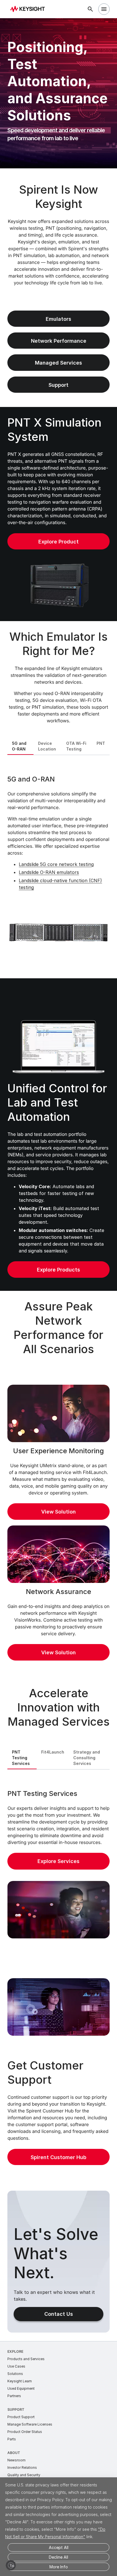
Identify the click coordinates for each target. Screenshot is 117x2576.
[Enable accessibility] (11, 2565)
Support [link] (58, 385)
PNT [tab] (101, 743)
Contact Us (59, 2314)
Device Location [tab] (47, 746)
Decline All (58, 2557)
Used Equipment (21, 2388)
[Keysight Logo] (29, 9)
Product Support (21, 2417)
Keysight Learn (20, 2381)
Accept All (59, 2547)
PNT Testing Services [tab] (21, 1758)
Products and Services (26, 2359)
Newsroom (16, 2460)
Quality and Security (24, 2475)
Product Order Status (25, 2432)
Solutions (15, 2374)
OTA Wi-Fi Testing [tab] (76, 746)
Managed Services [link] (58, 363)
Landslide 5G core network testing (56, 864)
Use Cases (16, 2366)
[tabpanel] (58, 866)
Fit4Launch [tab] (53, 1752)
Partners (14, 2396)
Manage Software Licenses (30, 2424)
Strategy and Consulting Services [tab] (87, 1758)
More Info (59, 2567)
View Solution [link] (58, 1512)
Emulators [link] (58, 319)
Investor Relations (22, 2468)
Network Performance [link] (59, 341)
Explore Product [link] (58, 542)
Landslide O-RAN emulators (49, 872)
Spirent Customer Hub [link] (58, 2157)
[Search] (90, 9)
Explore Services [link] (58, 1861)
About (14, 2453)
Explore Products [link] (58, 1270)
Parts (12, 2439)
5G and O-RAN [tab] (19, 746)
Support (16, 2409)
